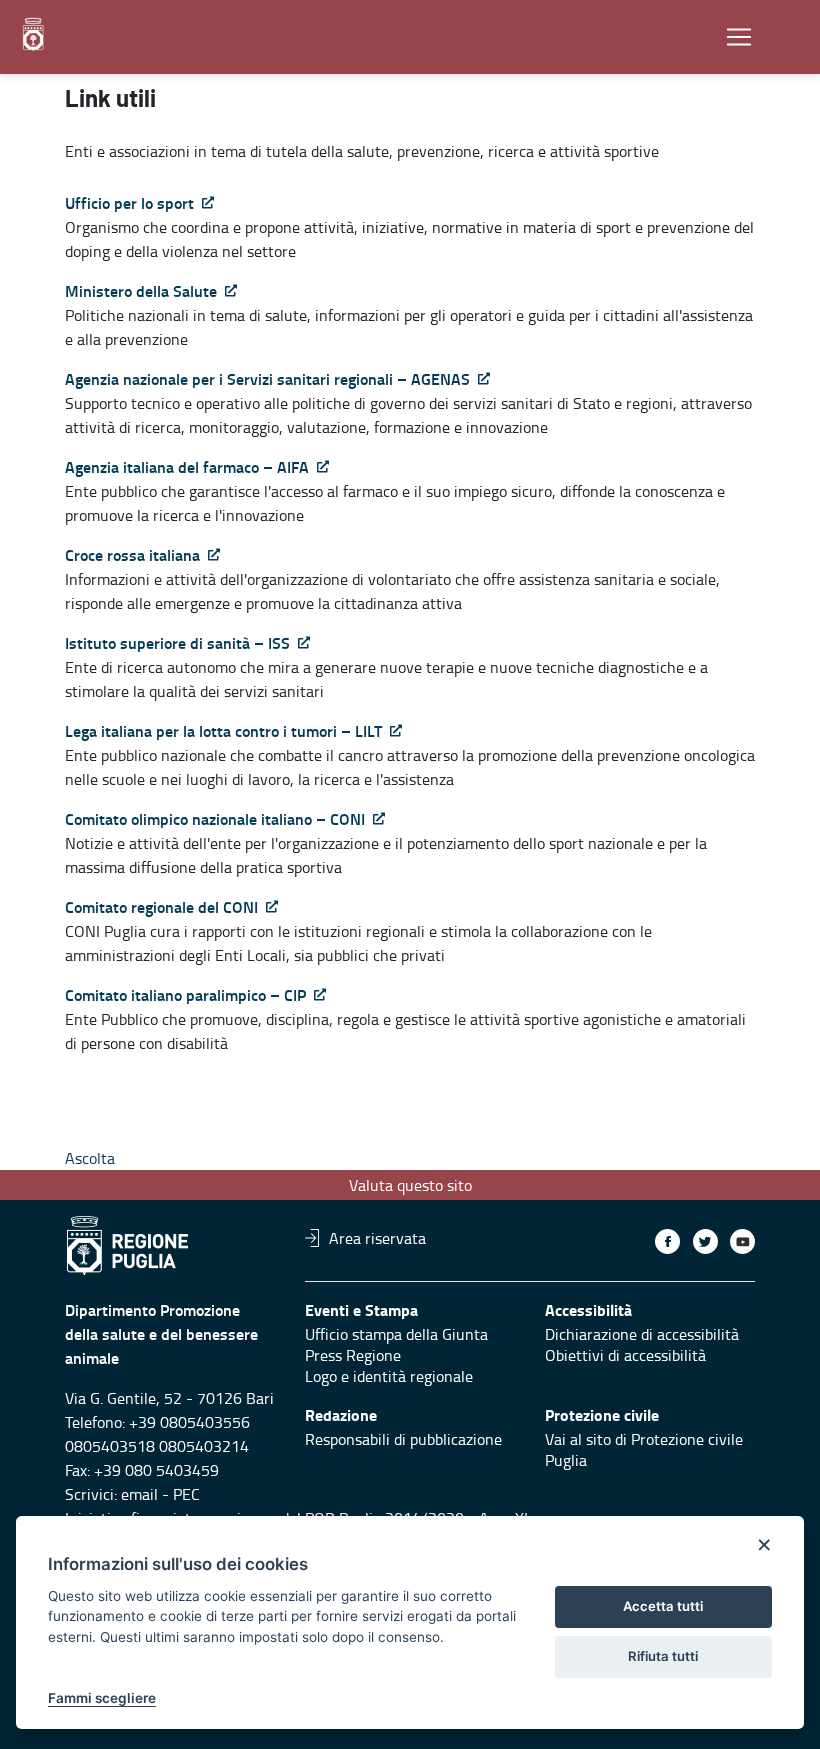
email (139, 1494)
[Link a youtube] (742, 1241)
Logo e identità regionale (389, 1376)
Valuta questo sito (410, 1185)
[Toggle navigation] (739, 37)
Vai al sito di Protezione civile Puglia (644, 1449)
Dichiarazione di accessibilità (642, 1334)
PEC (186, 1494)
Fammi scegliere (102, 1698)
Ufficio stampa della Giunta (396, 1334)
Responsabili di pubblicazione (403, 1439)
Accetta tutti (663, 1606)
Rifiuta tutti (663, 1656)
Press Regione (353, 1355)
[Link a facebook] (667, 1241)
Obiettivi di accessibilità (625, 1355)
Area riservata (377, 1238)
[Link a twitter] (705, 1241)
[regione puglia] (35, 35)
